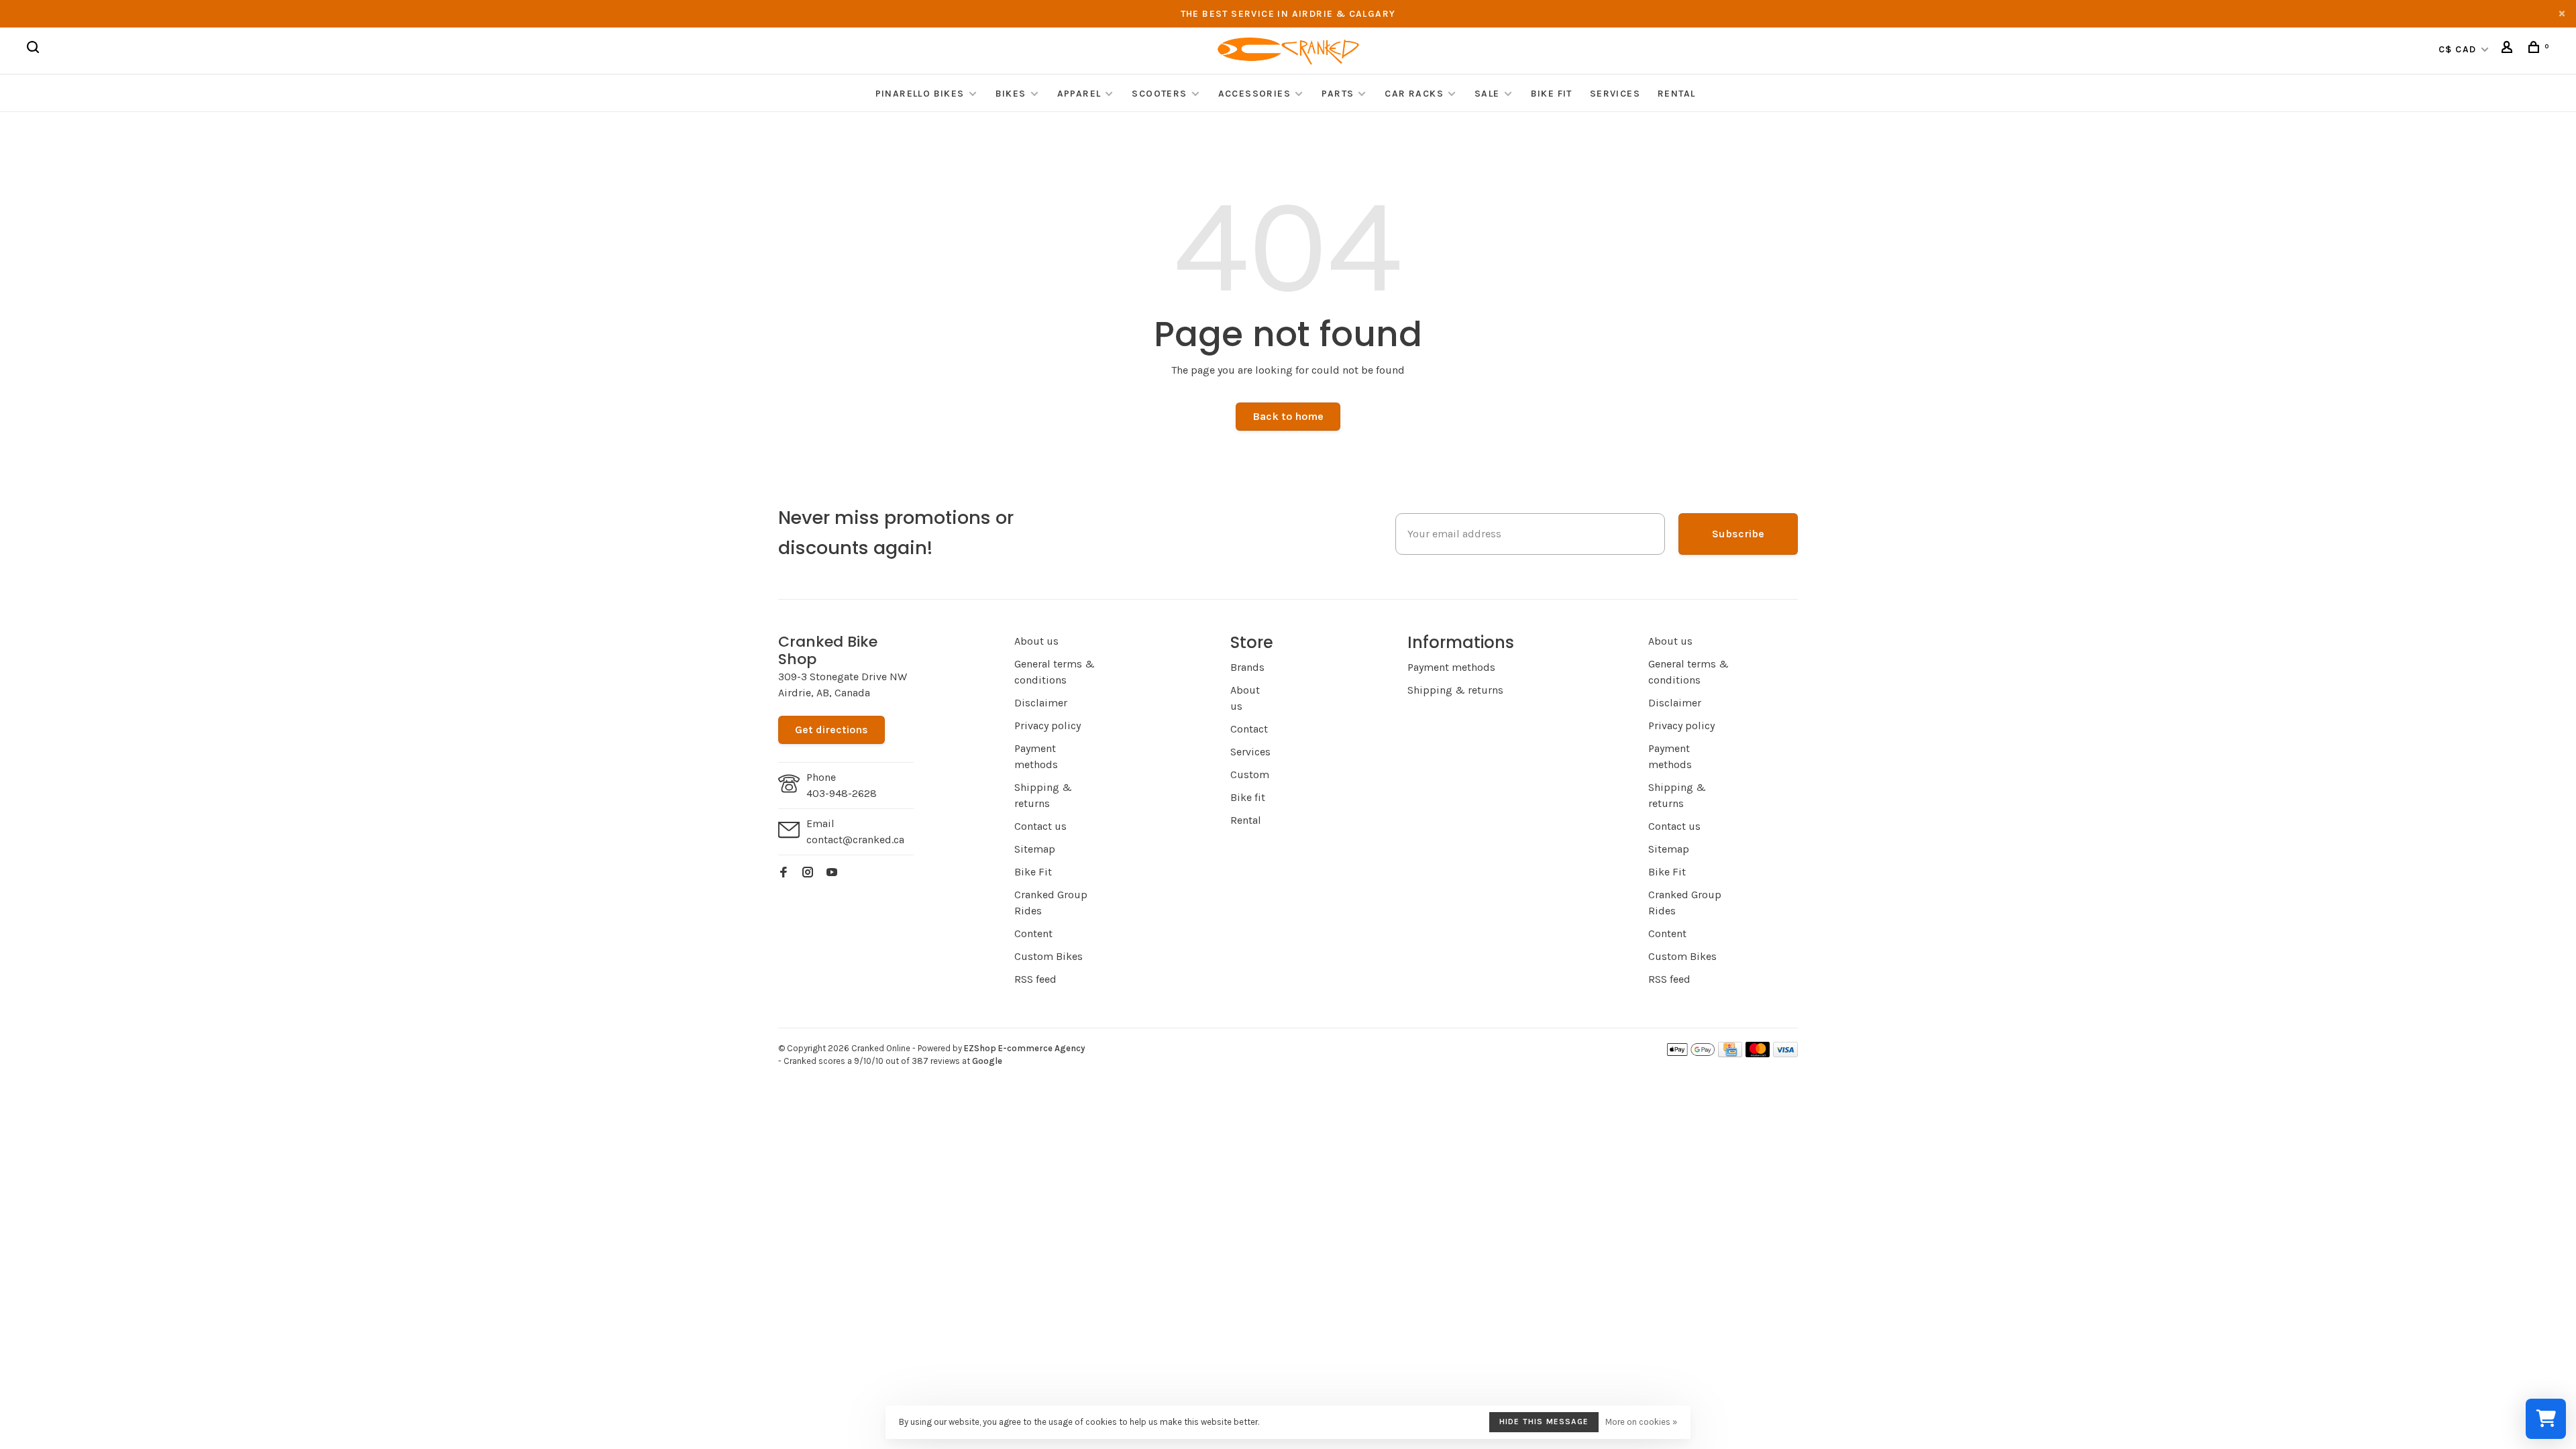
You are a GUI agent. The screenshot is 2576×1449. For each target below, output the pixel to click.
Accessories (1256, 94)
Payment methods (1451, 667)
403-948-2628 (842, 793)
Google (987, 1061)
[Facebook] (784, 873)
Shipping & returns (1455, 690)
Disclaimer (1041, 703)
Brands (1247, 667)
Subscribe (1738, 534)
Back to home (1288, 416)
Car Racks (1414, 94)
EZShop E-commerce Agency (1024, 1048)
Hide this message (1544, 1421)
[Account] (2509, 49)
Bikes (1011, 94)
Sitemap (1035, 849)
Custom (1250, 774)
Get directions (831, 730)
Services (1615, 94)
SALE (1487, 94)
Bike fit (1248, 797)
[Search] (35, 49)
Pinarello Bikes (920, 94)
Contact (1249, 729)
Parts (1338, 94)
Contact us (1040, 826)
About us (1036, 641)
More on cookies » (1641, 1422)
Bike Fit (1552, 94)
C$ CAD (2459, 49)
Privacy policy (1048, 726)
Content (1033, 933)
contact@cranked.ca (855, 840)
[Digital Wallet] (1690, 1054)
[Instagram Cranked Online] (808, 873)
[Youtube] (832, 873)
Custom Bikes (1049, 956)
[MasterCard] (1758, 1054)
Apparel (1079, 94)
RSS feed (1035, 979)
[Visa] (1785, 1054)
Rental (1676, 94)
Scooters (1159, 94)
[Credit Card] (1730, 1054)
